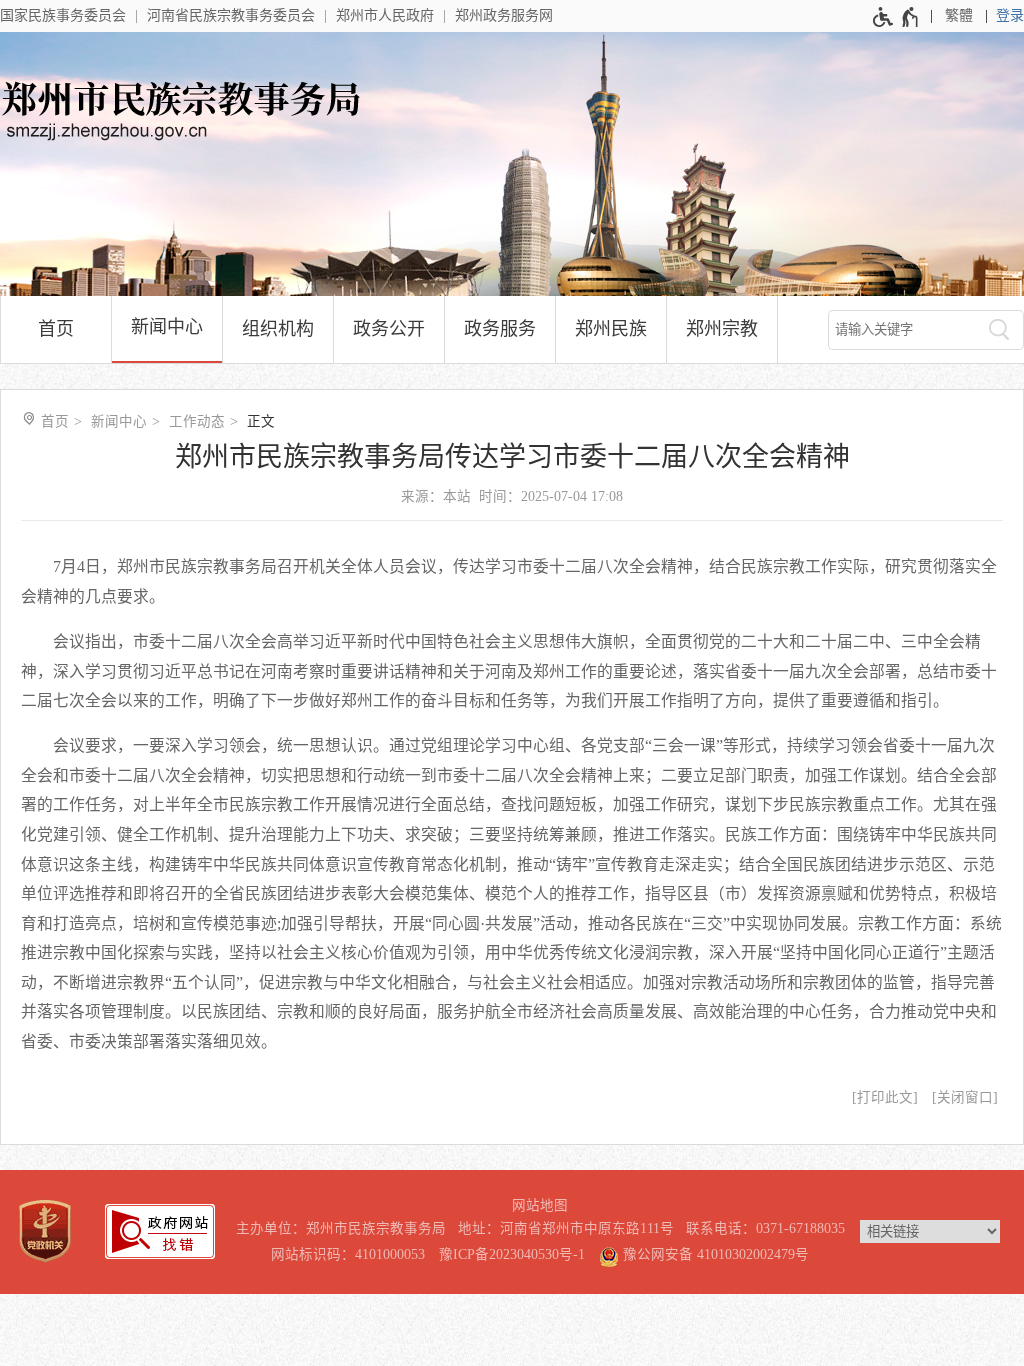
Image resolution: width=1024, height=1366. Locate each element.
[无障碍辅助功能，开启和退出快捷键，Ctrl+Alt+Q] (896, 17)
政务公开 (389, 329)
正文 (261, 421)
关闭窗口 (965, 1097)
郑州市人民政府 (385, 15)
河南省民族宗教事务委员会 (231, 15)
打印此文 (885, 1097)
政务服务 (500, 329)
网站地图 (540, 1205)
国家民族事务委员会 (63, 15)
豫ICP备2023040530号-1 (512, 1254)
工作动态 (197, 421)
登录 (1010, 15)
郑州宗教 (722, 329)
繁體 (959, 15)
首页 (56, 329)
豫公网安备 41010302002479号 (714, 1254)
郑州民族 (611, 329)
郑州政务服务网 (504, 15)
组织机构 (278, 329)
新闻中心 (167, 327)
